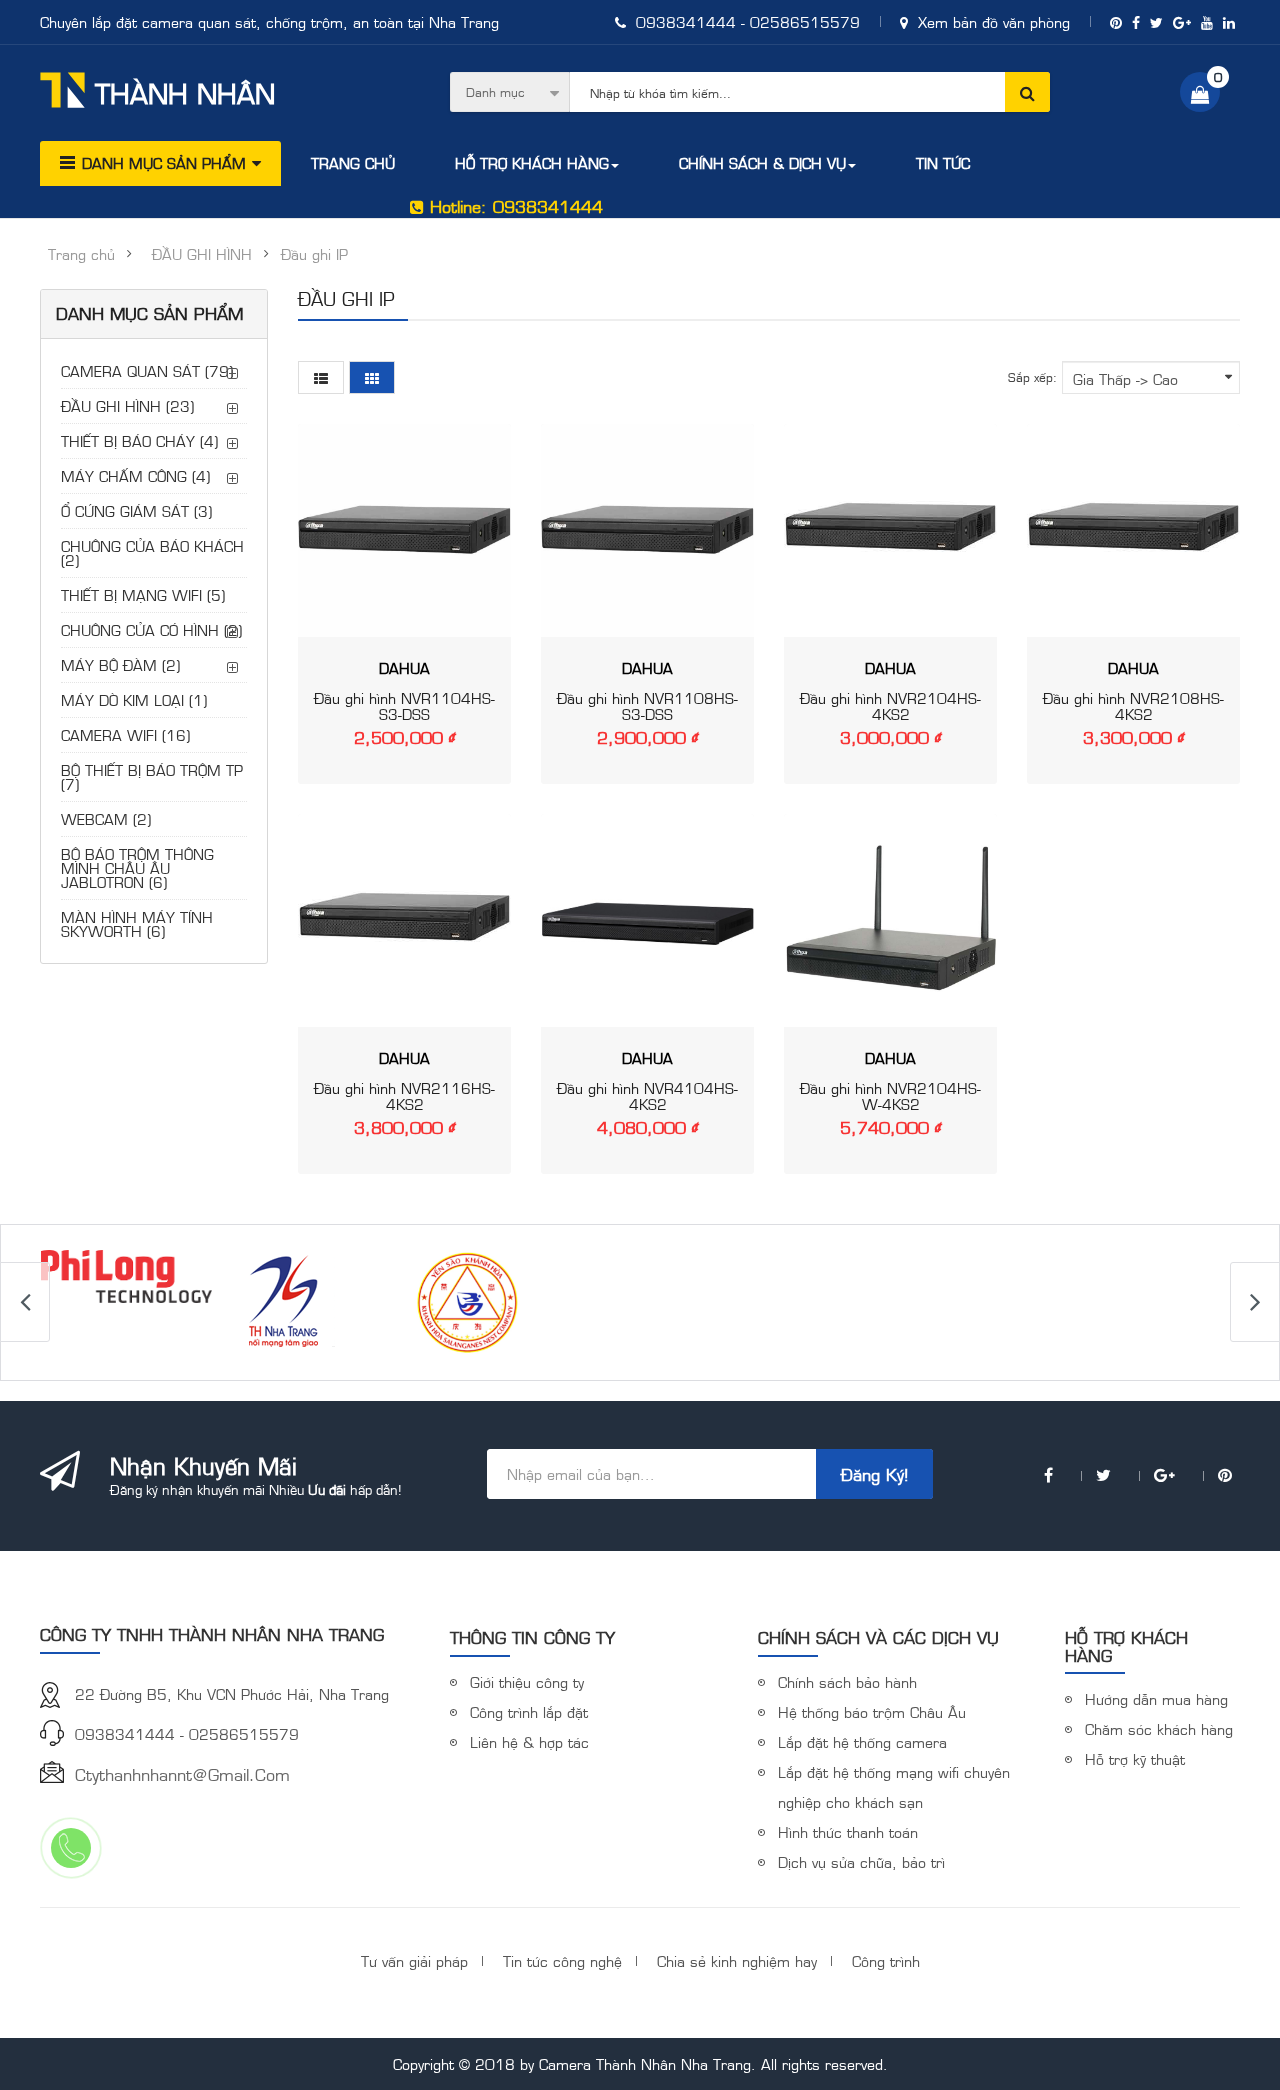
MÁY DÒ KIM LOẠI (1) (134, 699)
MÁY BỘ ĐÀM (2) (120, 664)
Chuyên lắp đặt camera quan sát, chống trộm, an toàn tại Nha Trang (269, 21)
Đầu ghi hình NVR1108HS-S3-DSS (647, 706)
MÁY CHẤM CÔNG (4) (135, 475)
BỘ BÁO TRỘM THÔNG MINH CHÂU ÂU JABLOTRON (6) (137, 867)
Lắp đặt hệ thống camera (862, 1741)
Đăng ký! (874, 1474)
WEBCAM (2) (106, 818)
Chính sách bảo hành (847, 1681)
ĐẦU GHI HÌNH (202, 254)
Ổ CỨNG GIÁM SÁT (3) (136, 510)
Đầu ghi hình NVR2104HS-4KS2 (890, 706)
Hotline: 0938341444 (513, 206)
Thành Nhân (185, 92)
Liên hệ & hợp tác (529, 1741)
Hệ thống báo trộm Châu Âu (872, 1711)
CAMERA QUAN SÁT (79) (147, 370)
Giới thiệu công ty (527, 1681)
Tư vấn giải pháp (414, 1960)
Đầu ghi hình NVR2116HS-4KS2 (404, 1096)
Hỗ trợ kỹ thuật (1135, 1758)
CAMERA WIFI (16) (125, 734)
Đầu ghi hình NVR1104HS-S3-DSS (404, 706)
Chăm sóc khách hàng (1159, 1728)
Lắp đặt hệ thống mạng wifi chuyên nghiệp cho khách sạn (894, 1786)
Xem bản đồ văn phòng (991, 21)
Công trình (886, 1960)
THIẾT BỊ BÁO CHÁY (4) (139, 440)
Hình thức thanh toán (848, 1831)
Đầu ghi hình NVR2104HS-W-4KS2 (890, 1096)
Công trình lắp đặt (529, 1711)
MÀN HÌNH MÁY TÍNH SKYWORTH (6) (137, 923)
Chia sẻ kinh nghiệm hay (737, 1960)
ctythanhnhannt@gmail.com (182, 1774)
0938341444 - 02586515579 (745, 21)
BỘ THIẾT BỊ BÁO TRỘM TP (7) (152, 776)
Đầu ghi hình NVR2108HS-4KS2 (1133, 706)
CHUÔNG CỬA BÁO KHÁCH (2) (152, 552)
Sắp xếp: (1032, 376)
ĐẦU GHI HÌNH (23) (127, 405)
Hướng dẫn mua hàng (1156, 1698)
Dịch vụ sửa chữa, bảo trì (861, 1861)
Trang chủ (81, 254)
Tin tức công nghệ (562, 1960)
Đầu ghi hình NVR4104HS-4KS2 (647, 1096)
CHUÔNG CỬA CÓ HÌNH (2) (151, 629)
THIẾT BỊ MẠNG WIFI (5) (143, 594)
